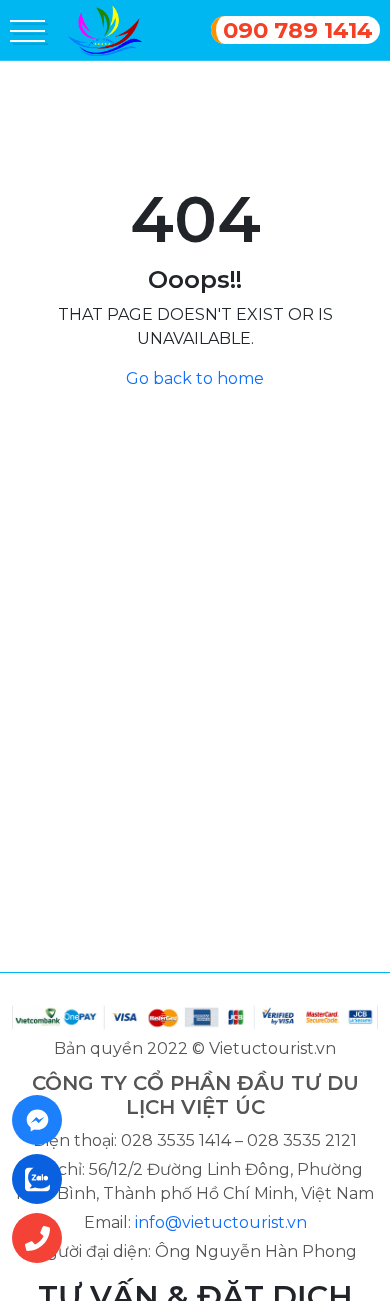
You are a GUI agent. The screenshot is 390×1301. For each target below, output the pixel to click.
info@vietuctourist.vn (221, 1222)
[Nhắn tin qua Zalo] (43, 1179)
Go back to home (195, 378)
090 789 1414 (298, 30)
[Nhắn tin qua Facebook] (43, 1120)
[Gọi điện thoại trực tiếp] (43, 1238)
